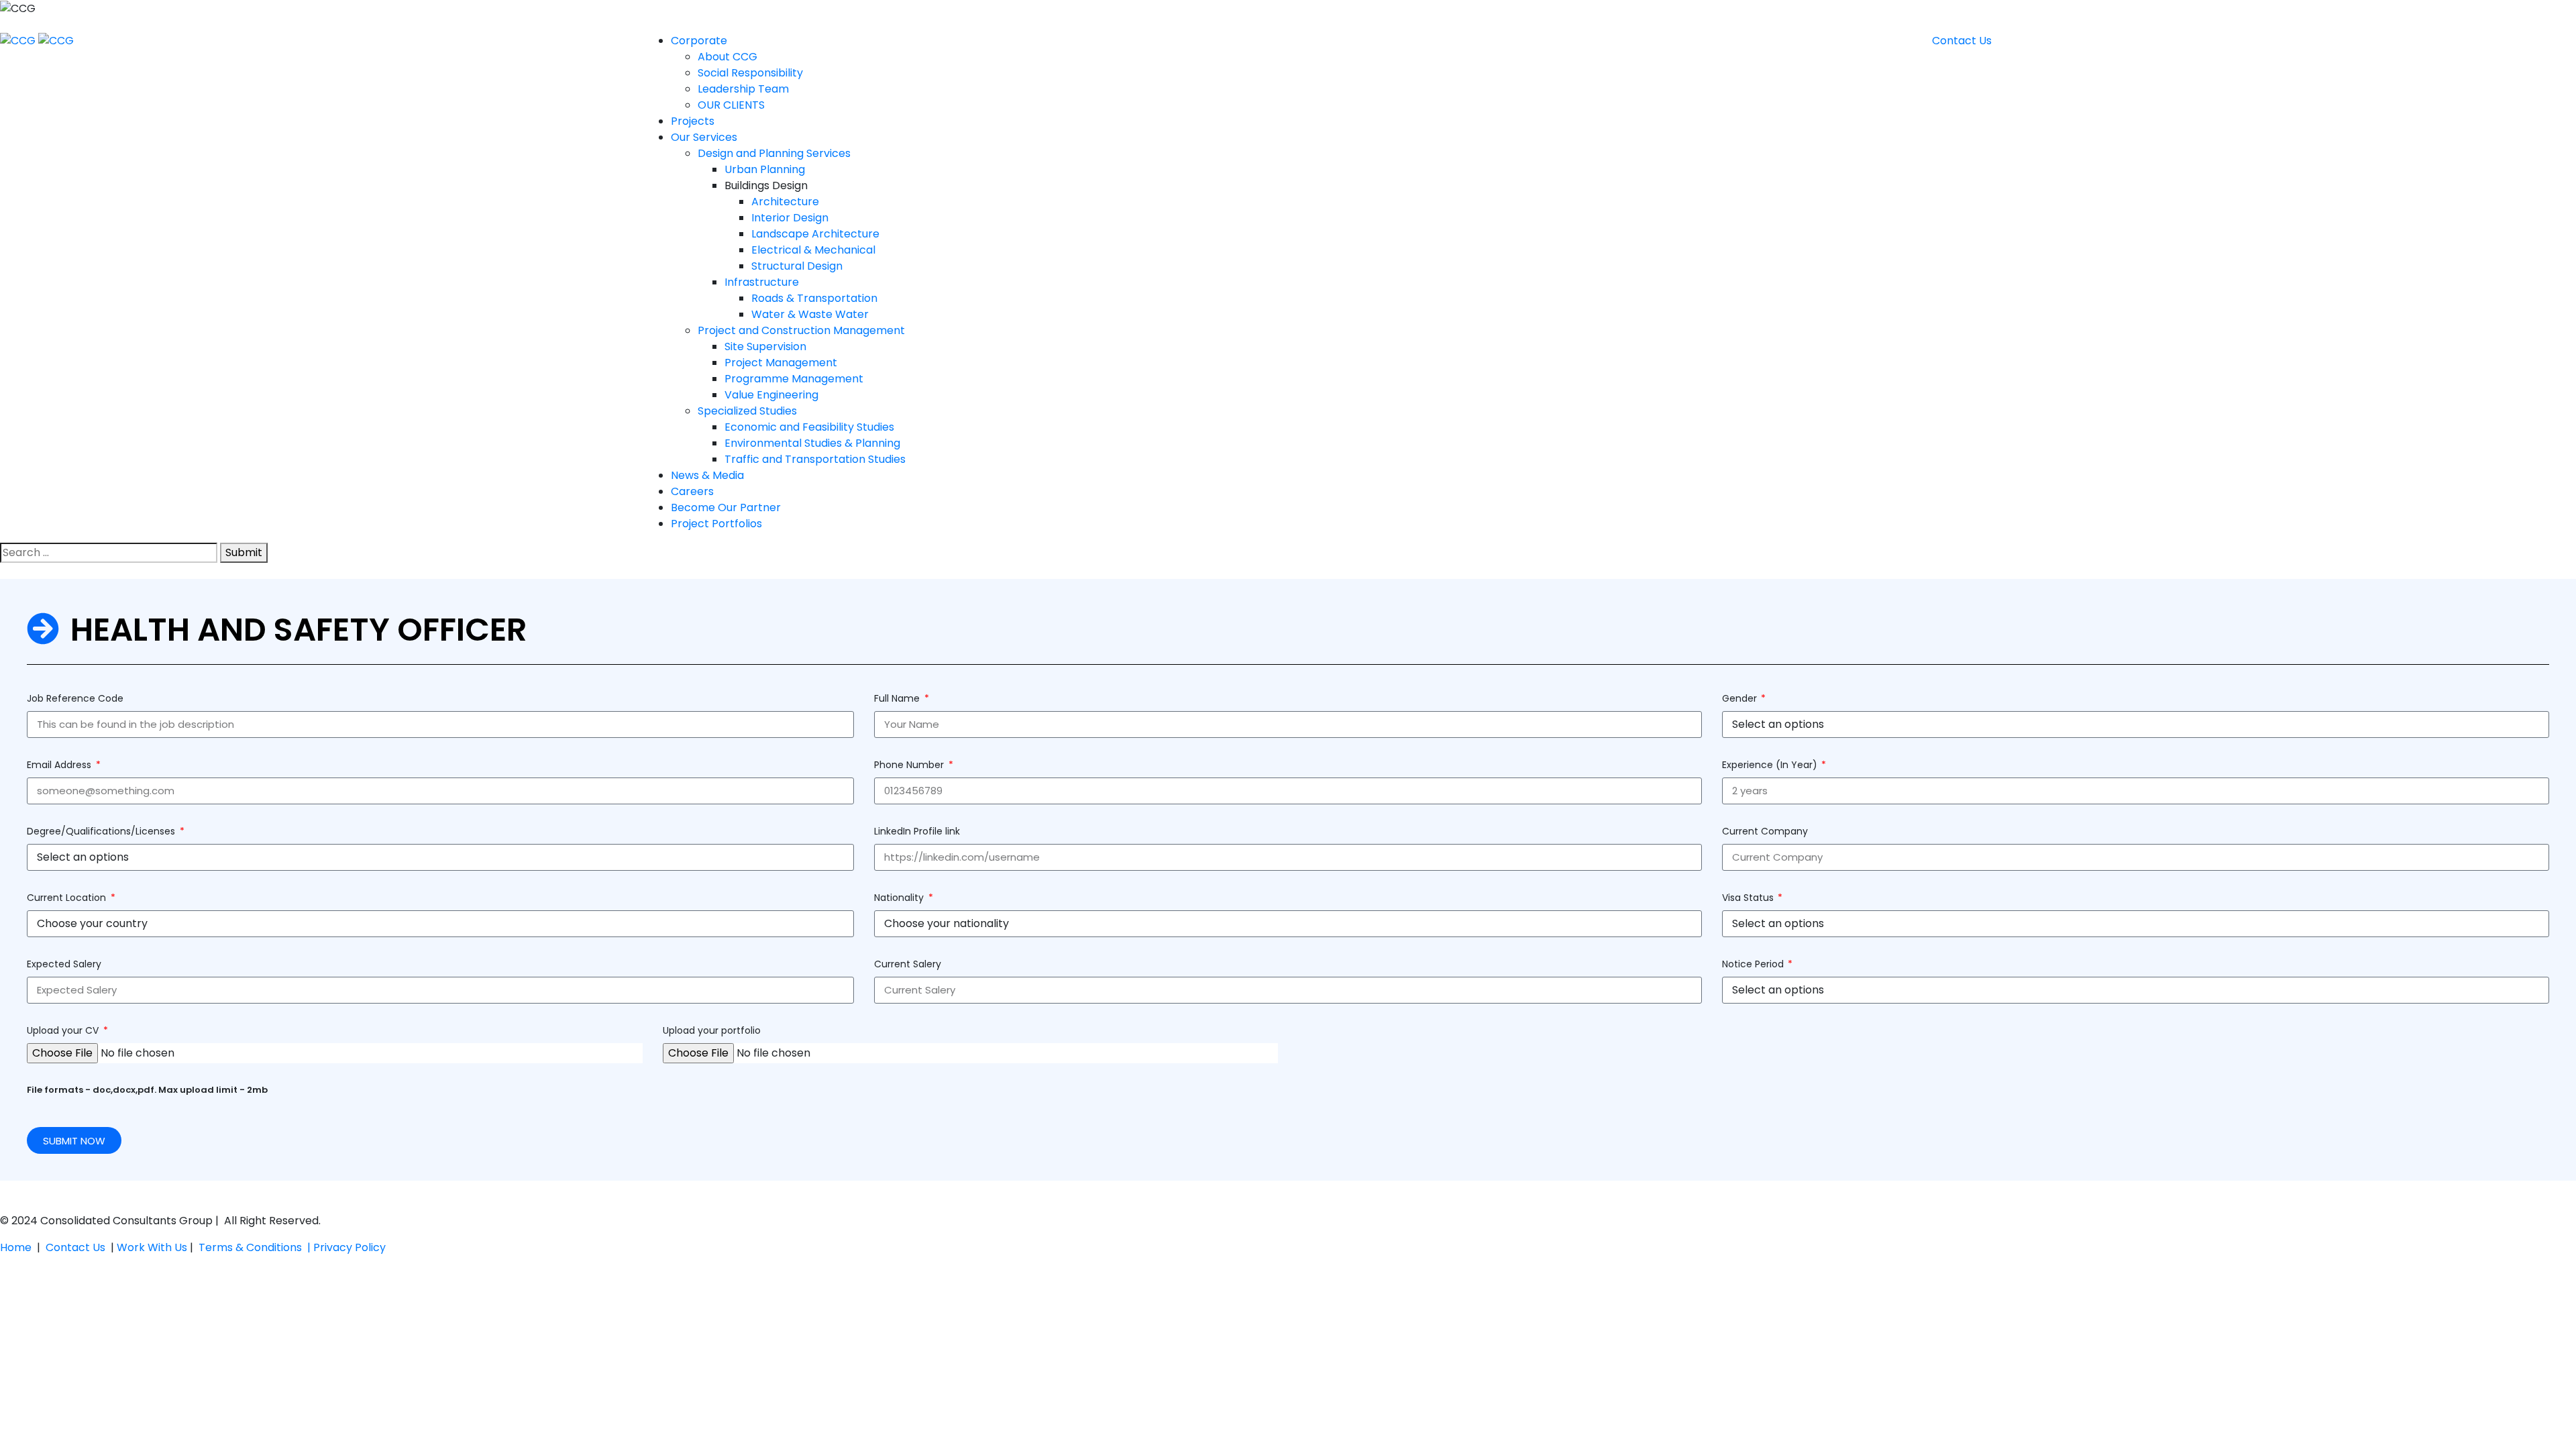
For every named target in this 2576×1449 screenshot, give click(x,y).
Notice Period (1754, 964)
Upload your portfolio (712, 1030)
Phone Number (910, 765)
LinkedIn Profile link (917, 831)
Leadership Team (743, 89)
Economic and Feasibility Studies (809, 427)
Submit (244, 552)
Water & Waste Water (810, 314)
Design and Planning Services (774, 153)
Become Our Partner (726, 507)
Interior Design (790, 218)
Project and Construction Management (801, 330)
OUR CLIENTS (731, 105)
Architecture (785, 202)
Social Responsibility (750, 73)
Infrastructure (762, 282)
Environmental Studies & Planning (812, 443)
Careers (692, 491)
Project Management (781, 363)
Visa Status (1749, 898)
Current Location (68, 898)
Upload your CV (64, 1030)
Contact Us (78, 1247)
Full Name (898, 698)
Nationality (900, 898)
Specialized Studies (747, 411)
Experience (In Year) (1771, 765)
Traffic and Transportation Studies (815, 459)
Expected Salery (64, 964)
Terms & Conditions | (256, 1247)
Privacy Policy (350, 1247)
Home (16, 1247)
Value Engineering (771, 395)
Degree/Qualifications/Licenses (102, 831)
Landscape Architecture (815, 234)
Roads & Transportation (814, 298)
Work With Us (152, 1247)
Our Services (704, 137)
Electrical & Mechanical (813, 250)
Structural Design (797, 266)
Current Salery (908, 964)
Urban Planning (765, 169)
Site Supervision (765, 346)
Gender (1741, 698)
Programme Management (794, 379)
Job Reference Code (75, 698)
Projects (693, 121)
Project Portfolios (716, 524)
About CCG (728, 57)
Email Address (60, 765)
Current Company (1765, 831)
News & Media (707, 475)
